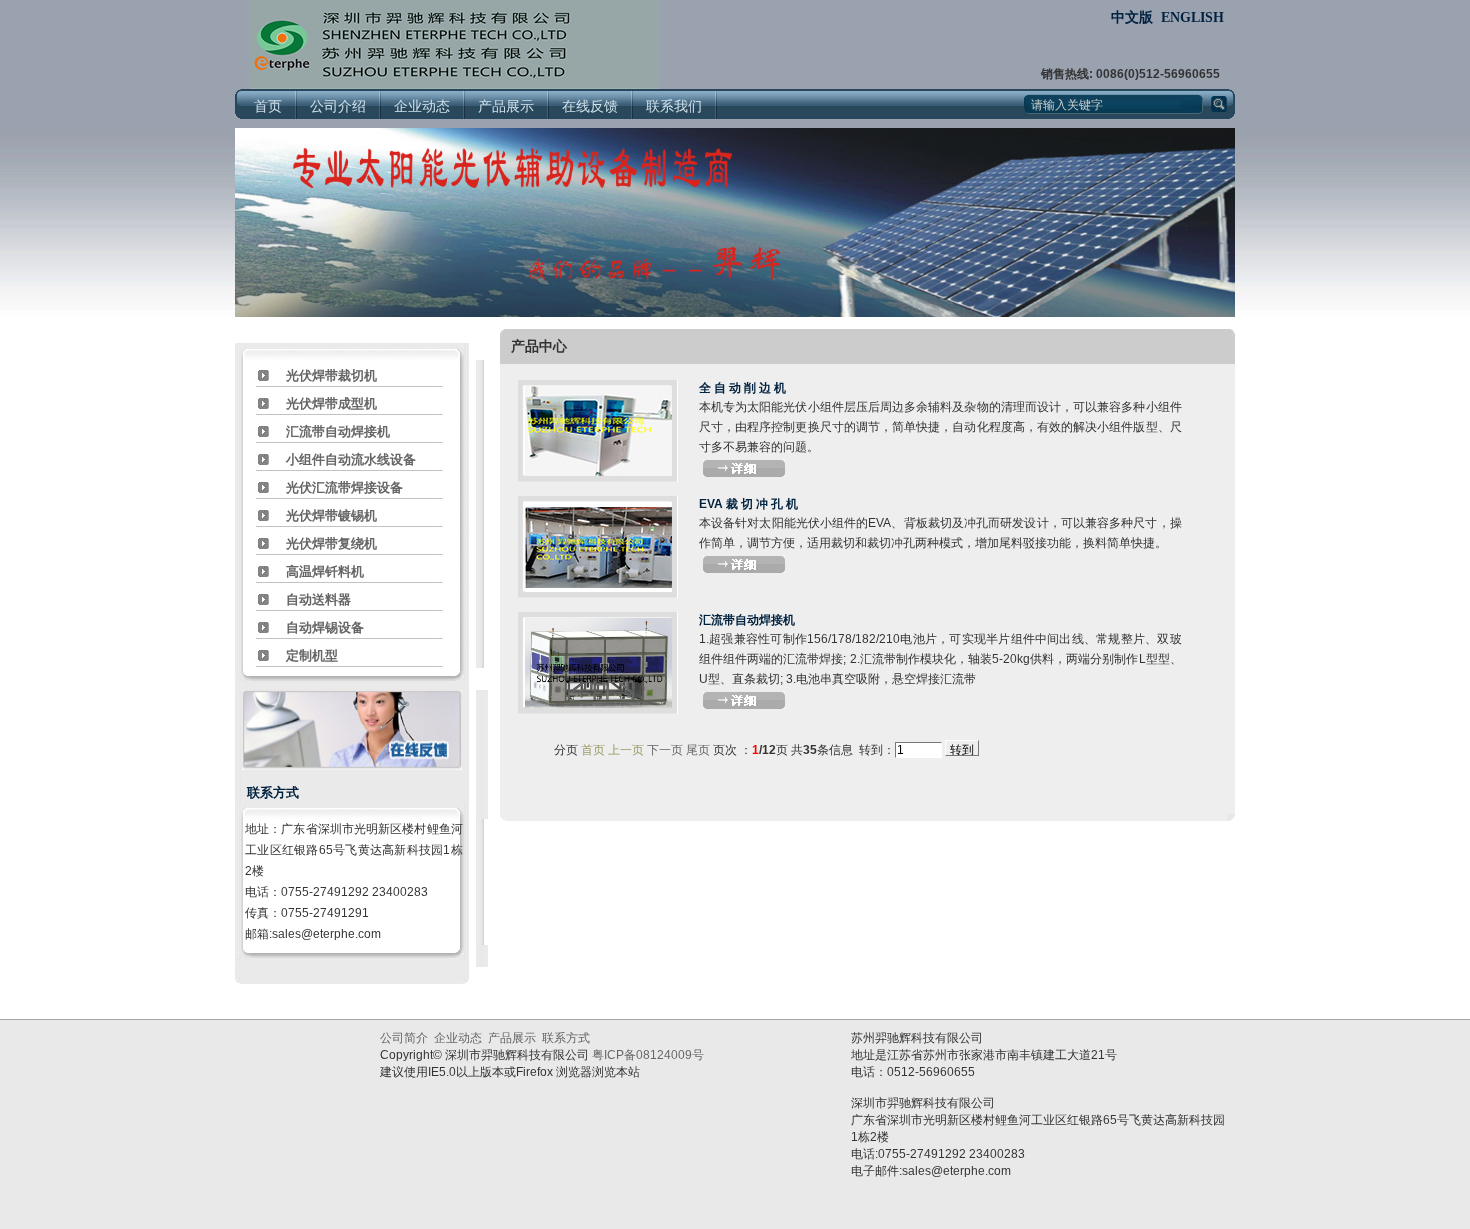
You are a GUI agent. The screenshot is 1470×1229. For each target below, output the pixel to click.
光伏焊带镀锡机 (331, 515)
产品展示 (506, 106)
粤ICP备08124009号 (648, 1055)
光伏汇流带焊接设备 (344, 487)
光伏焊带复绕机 (331, 543)
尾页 (698, 750)
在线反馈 (590, 106)
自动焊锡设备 (325, 627)
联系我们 (674, 106)
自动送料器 (318, 599)
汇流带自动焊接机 (338, 431)
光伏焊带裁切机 (331, 375)
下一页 (665, 750)
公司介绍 (338, 106)
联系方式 (566, 1038)
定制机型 (312, 655)
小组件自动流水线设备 (351, 459)
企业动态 (422, 106)
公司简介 (404, 1038)
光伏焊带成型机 (331, 403)
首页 (268, 106)
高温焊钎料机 (325, 571)
